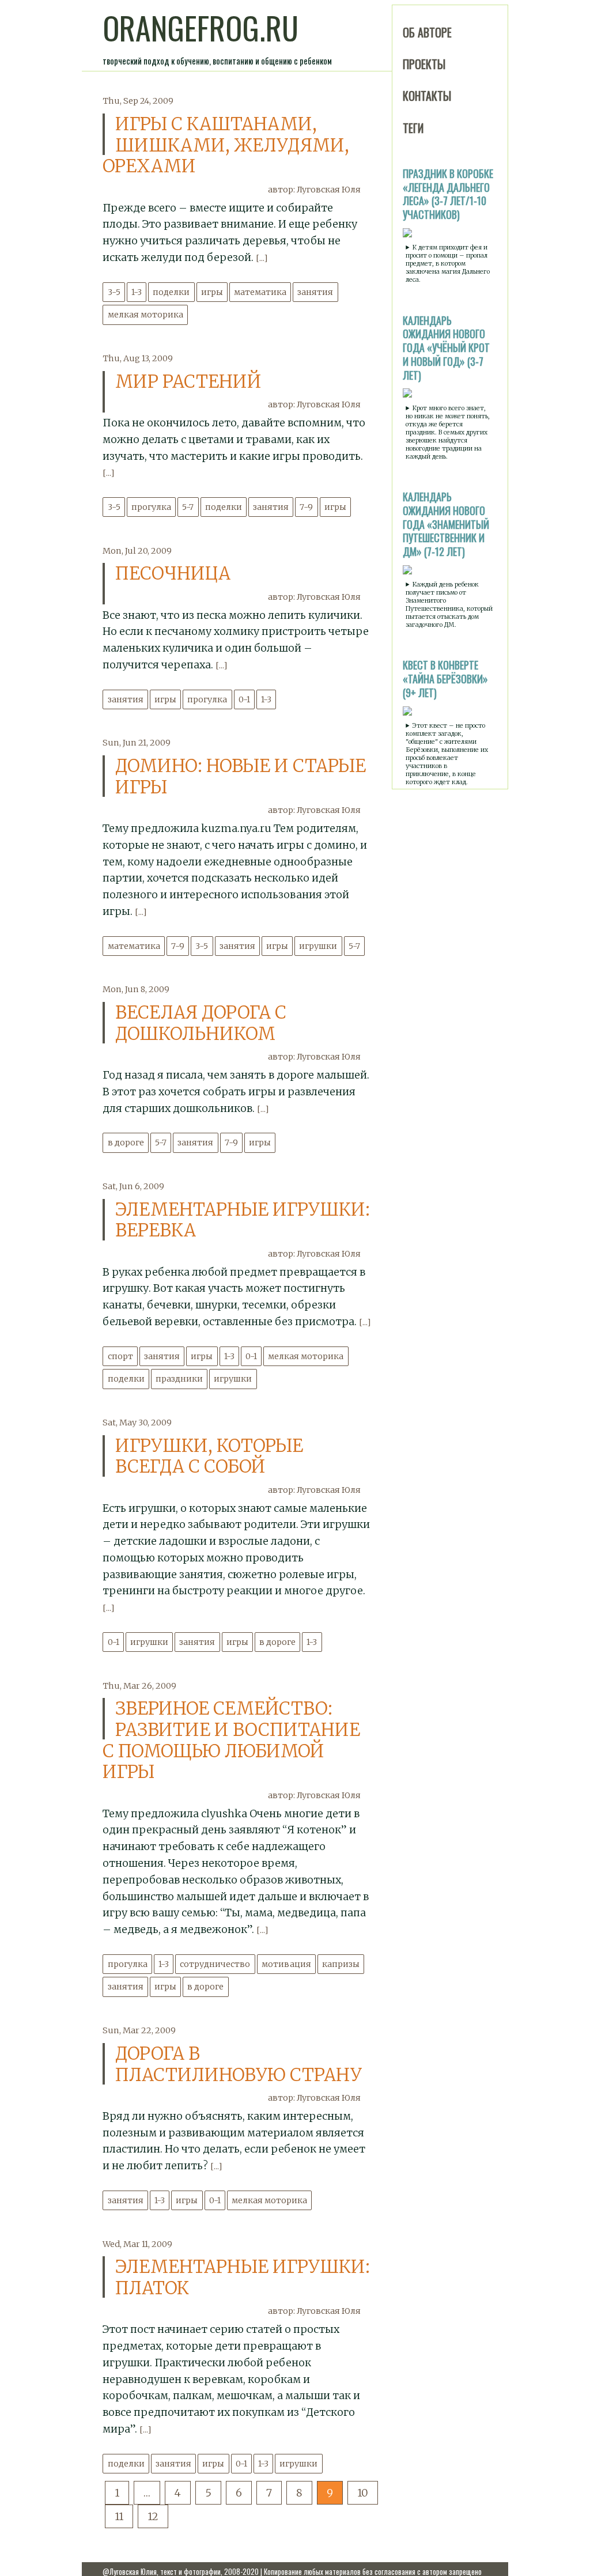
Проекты (424, 64)
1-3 (137, 292)
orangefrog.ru (201, 28)
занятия (315, 292)
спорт (120, 1356)
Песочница (173, 573)
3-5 (114, 292)
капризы (341, 1964)
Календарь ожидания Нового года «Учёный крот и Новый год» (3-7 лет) (446, 348)
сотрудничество (215, 1964)
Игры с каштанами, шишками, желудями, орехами (226, 145)
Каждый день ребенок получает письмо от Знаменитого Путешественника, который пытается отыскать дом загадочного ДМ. (449, 604)
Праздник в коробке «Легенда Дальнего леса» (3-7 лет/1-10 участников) (448, 194)
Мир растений (188, 381)
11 (119, 2516)
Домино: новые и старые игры (241, 776)
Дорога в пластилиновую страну (239, 2064)
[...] (262, 258)
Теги (413, 128)
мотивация (286, 1964)
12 (153, 2516)
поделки (171, 292)
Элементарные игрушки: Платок (243, 2277)
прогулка (151, 507)
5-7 (188, 507)
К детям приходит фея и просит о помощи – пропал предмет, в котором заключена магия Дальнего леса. (448, 263)
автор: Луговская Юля (314, 190)
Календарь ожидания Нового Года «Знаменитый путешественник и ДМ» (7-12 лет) (446, 524)
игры (212, 292)
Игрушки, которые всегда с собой (209, 1456)
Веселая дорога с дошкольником (201, 1023)
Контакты (427, 96)
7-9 (306, 507)
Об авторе (427, 32)
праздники (179, 1379)
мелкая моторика (145, 315)
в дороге (126, 1143)
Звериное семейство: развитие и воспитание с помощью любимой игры (231, 1740)
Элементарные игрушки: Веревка (243, 1220)
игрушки (318, 946)
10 (363, 2493)
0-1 (244, 699)
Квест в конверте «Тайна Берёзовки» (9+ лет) (445, 679)
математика (260, 292)
